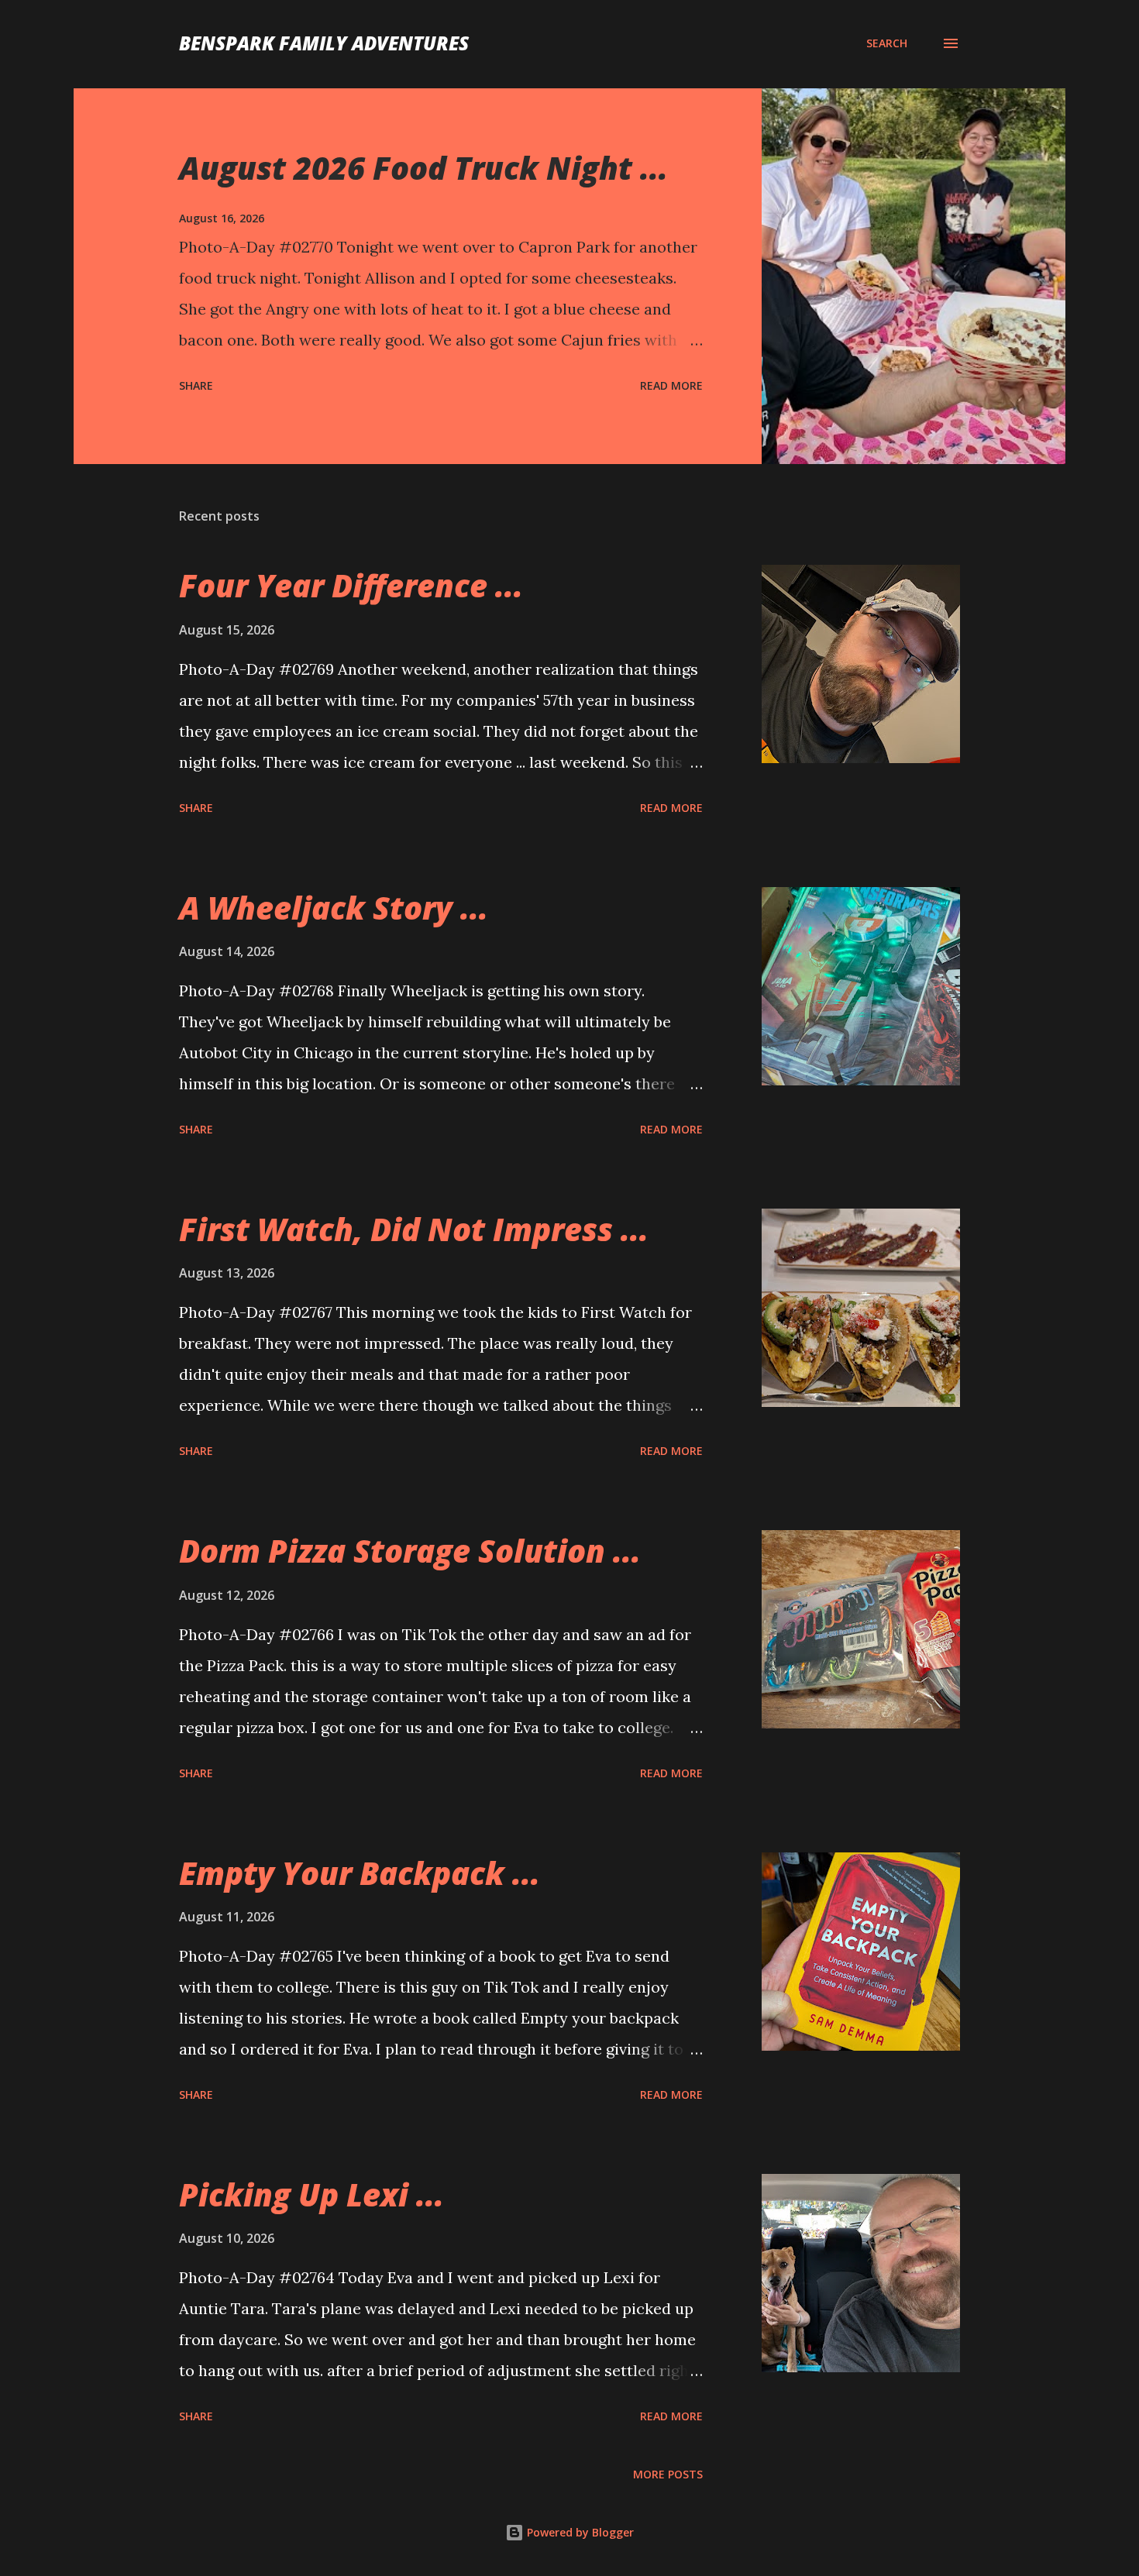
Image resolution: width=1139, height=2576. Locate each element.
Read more (671, 385)
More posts (668, 2474)
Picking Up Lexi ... (311, 2194)
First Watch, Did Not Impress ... (414, 1229)
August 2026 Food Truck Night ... (423, 168)
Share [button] (196, 385)
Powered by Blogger (579, 2532)
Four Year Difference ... (351, 585)
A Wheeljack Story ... (334, 908)
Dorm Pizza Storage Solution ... (410, 1551)
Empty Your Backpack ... (360, 1873)
